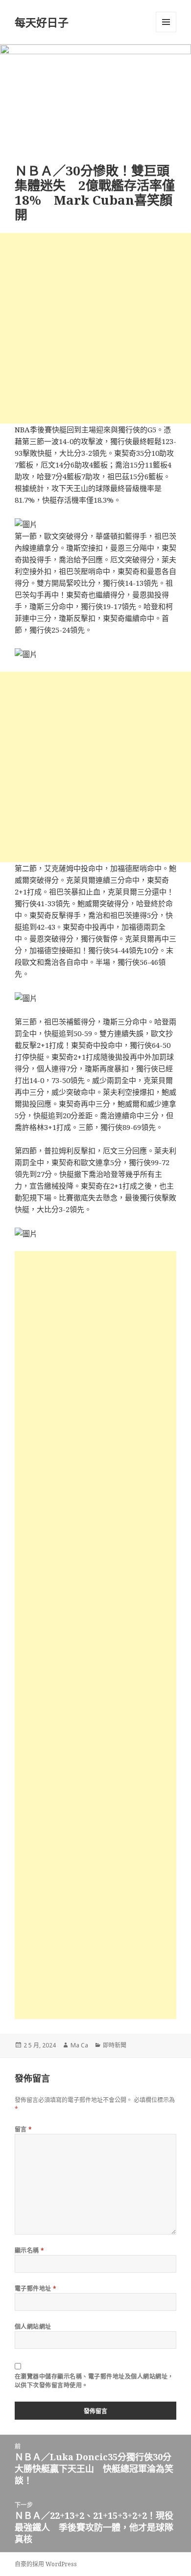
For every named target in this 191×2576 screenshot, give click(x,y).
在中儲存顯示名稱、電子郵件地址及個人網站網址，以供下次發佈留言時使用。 (94, 2381)
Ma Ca (79, 2045)
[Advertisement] (95, 328)
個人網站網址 (33, 2327)
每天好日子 (42, 22)
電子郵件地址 (36, 2289)
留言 (24, 2129)
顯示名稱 (30, 2250)
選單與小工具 (166, 22)
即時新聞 (115, 2045)
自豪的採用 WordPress (46, 2564)
